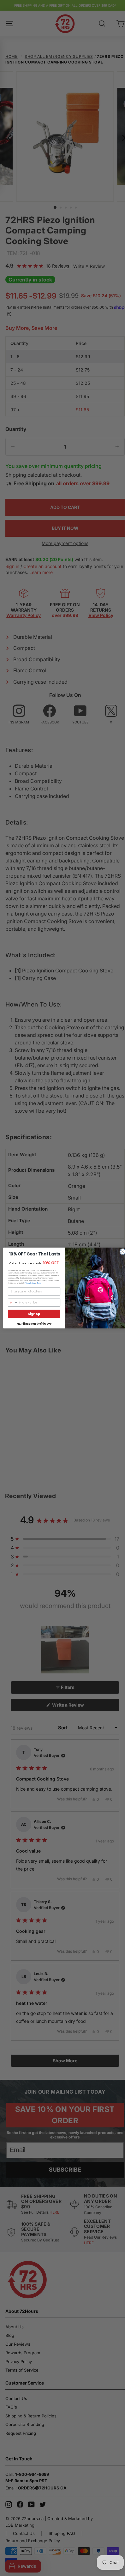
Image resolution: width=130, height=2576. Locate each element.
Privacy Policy (30, 1283)
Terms (39, 1283)
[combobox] (13, 1303)
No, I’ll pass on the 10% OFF (34, 1324)
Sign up (34, 1314)
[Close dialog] (123, 1252)
